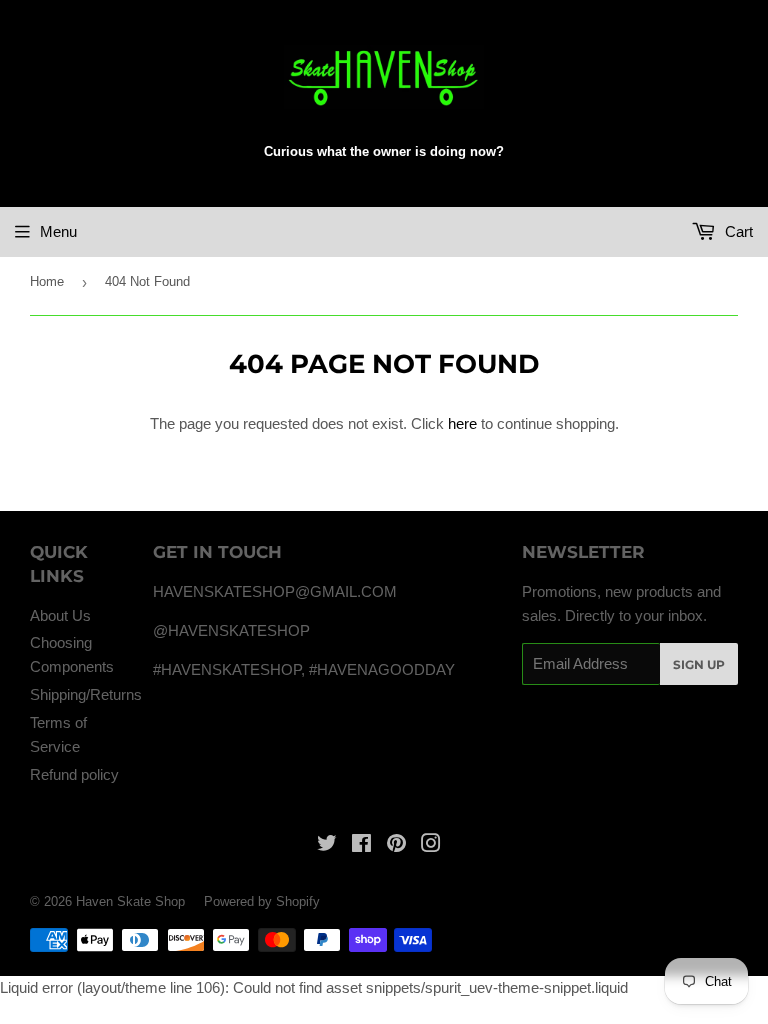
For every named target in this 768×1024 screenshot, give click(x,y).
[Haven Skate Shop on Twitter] (327, 845)
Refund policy (74, 774)
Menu (58, 231)
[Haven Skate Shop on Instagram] (431, 845)
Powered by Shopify (262, 901)
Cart (737, 231)
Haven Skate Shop (130, 901)
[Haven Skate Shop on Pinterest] (396, 845)
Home (47, 281)
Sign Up (699, 664)
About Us (60, 615)
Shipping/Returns (86, 694)
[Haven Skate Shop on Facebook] (361, 845)
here (462, 423)
